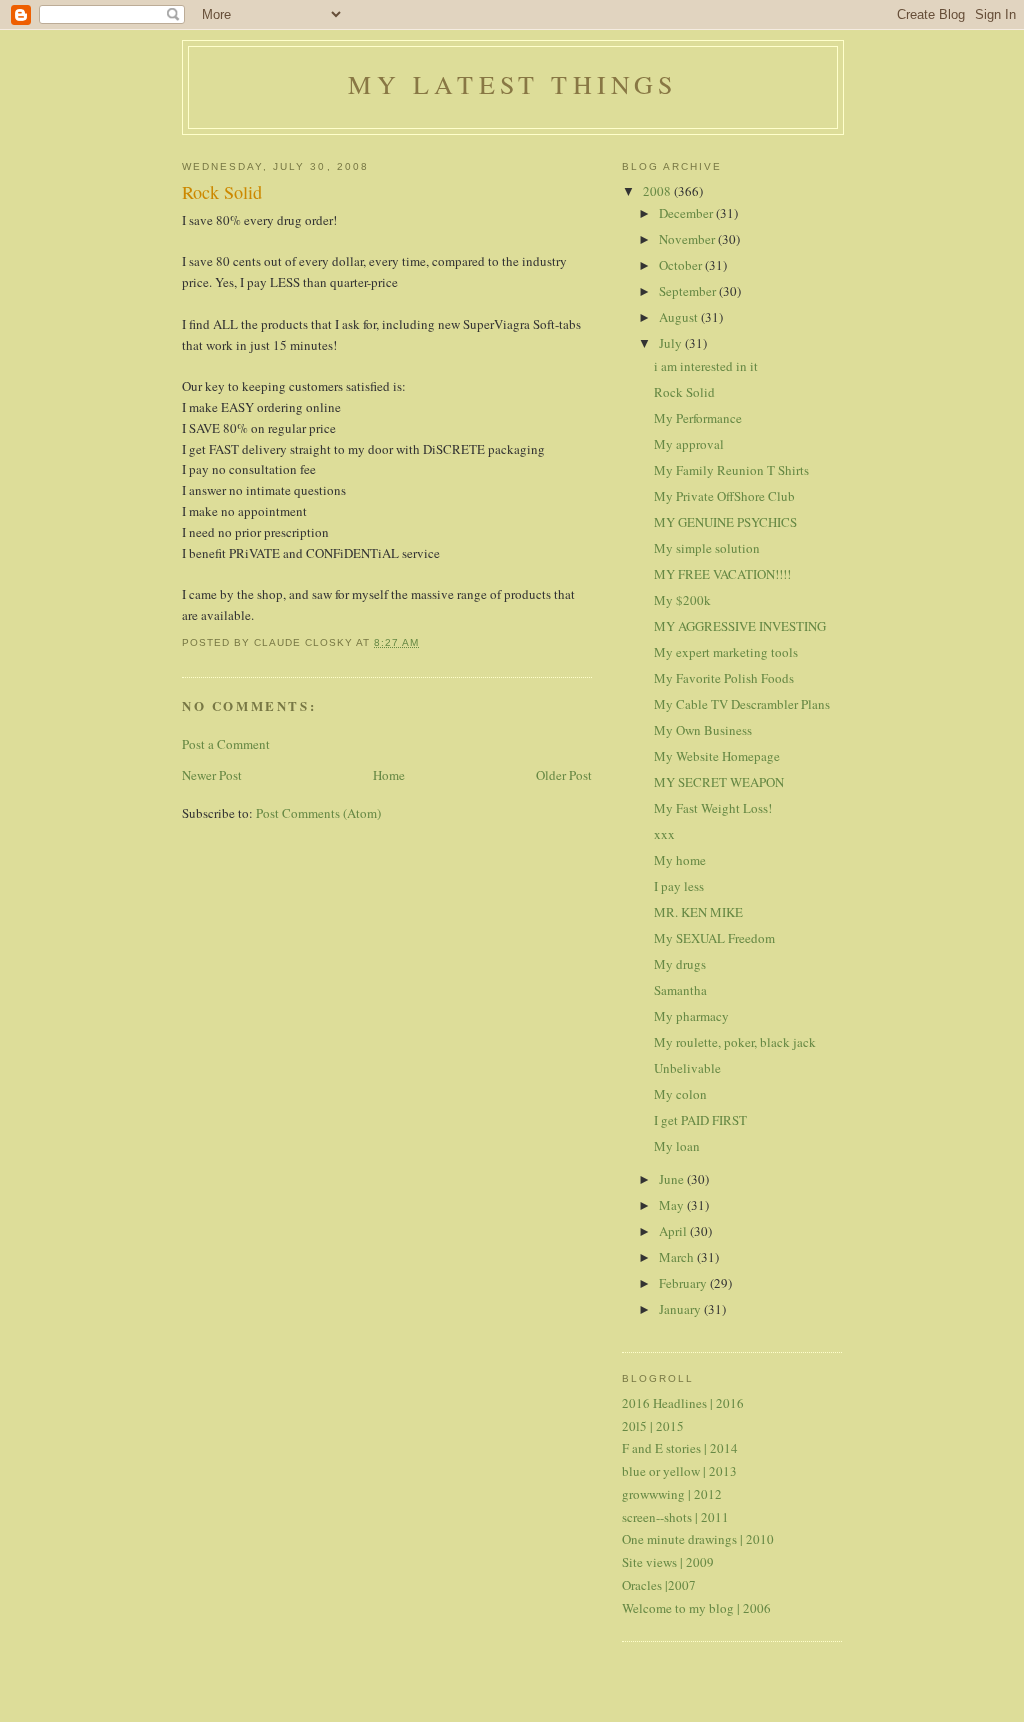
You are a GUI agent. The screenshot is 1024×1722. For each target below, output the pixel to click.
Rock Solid (684, 392)
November (688, 239)
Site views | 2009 (668, 1562)
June (673, 1179)
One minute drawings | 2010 (698, 1539)
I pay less (679, 886)
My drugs (680, 964)
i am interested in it (706, 366)
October (682, 265)
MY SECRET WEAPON (719, 782)
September (689, 291)
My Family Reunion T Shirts (731, 470)
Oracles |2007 (659, 1585)
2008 (658, 191)
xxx (664, 834)
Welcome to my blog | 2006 (696, 1608)
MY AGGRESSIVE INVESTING (740, 626)
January (681, 1309)
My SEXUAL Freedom (714, 938)
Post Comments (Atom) (318, 813)
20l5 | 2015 (653, 1426)
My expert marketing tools (726, 652)
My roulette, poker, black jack (735, 1042)
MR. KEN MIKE (698, 912)
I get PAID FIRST (700, 1120)
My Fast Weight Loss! (713, 808)
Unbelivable (687, 1068)
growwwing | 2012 (672, 1494)
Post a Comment (226, 744)
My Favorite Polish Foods (724, 678)
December (687, 213)
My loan (677, 1146)
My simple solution (707, 548)
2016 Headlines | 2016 (683, 1403)
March (678, 1257)
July (672, 343)
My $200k (682, 600)
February (684, 1283)
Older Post (564, 775)
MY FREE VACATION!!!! (722, 574)
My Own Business (703, 730)
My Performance (698, 418)
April (674, 1231)
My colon (680, 1094)
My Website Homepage (717, 756)
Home (389, 775)
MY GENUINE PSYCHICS (725, 522)
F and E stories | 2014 (680, 1448)
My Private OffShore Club (724, 496)
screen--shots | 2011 (675, 1517)
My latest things (512, 84)
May (673, 1205)
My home (680, 860)
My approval (689, 444)
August (680, 317)
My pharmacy (691, 1016)
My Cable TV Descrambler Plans (742, 704)
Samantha (680, 990)
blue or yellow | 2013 (679, 1471)
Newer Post (212, 775)
